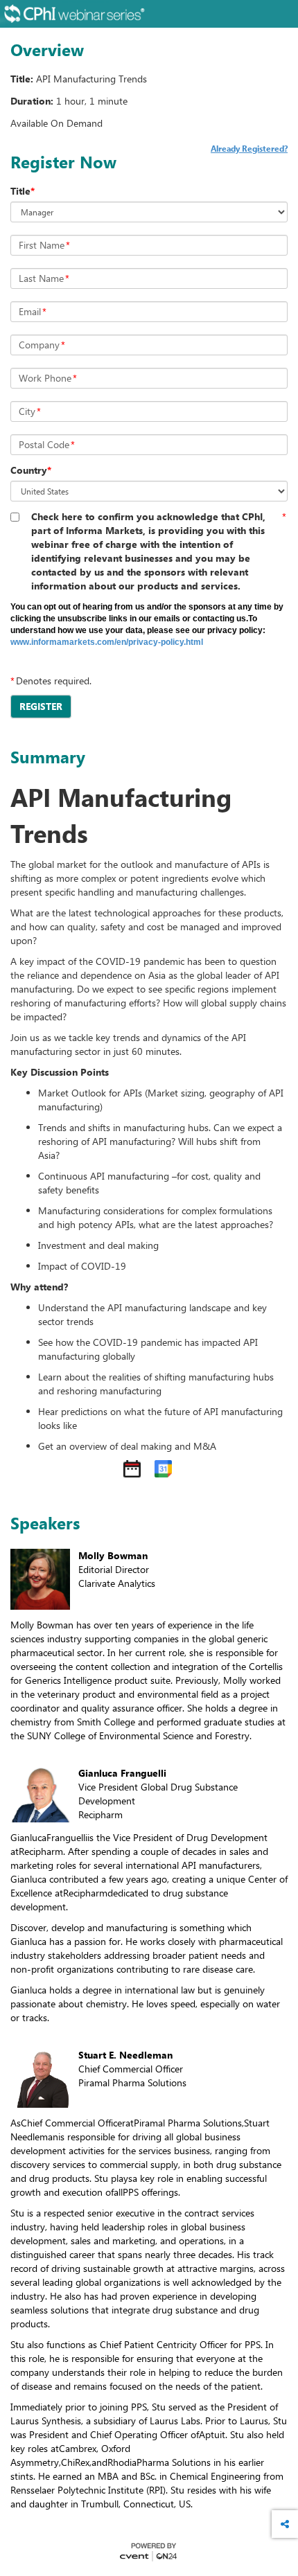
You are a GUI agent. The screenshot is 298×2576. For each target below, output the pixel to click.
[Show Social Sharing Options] (285, 2524)
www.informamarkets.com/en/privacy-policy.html (107, 642)
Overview (47, 50)
